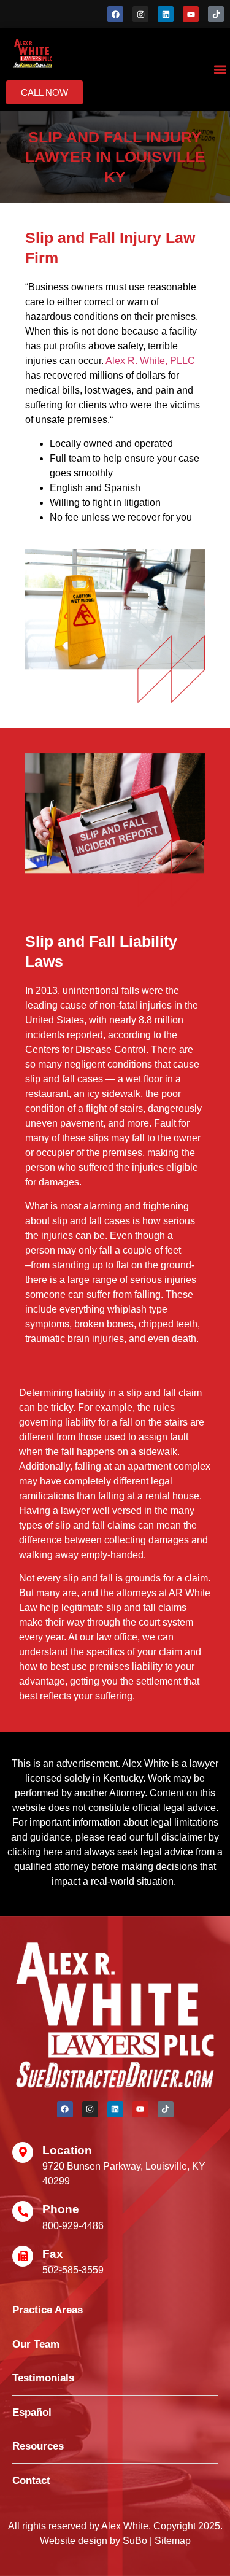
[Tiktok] (216, 14)
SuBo (135, 2541)
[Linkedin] (166, 14)
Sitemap (173, 2541)
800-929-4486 (73, 2226)
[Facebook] (115, 14)
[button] (220, 70)
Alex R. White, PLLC (150, 361)
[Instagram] (140, 14)
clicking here (35, 1852)
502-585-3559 (73, 2270)
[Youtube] (191, 14)
